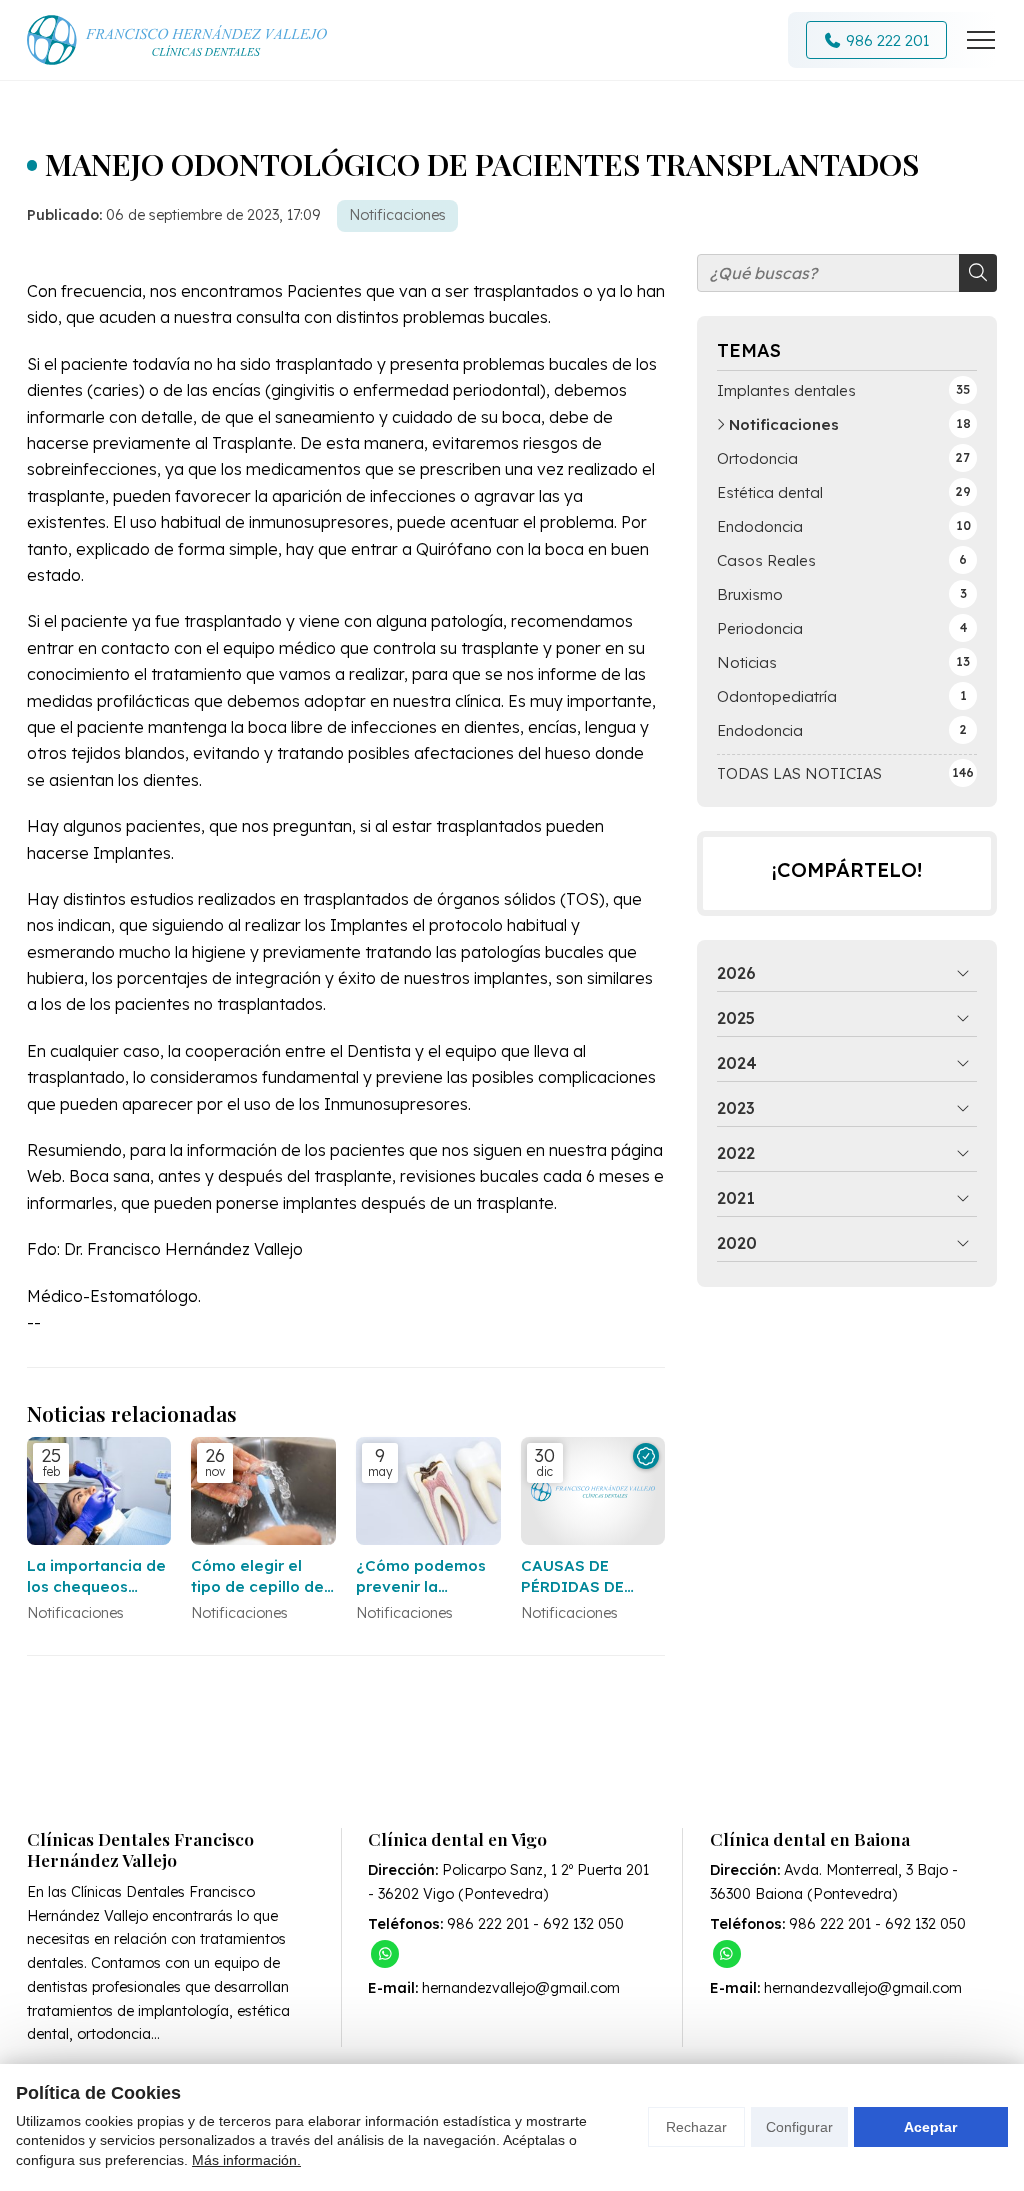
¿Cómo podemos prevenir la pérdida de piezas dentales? (425, 1577)
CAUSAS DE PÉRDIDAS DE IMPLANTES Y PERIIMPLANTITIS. (593, 1577)
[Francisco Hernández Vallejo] (177, 40)
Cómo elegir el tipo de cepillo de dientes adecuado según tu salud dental (260, 1577)
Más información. (246, 2160)
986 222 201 (488, 1924)
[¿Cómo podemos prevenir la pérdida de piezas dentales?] (428, 1491)
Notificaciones (397, 215)
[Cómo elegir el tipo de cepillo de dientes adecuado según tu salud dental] (263, 1491)
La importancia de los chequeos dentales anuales (96, 1577)
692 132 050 (583, 1924)
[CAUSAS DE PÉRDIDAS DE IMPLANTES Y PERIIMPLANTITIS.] (593, 1491)
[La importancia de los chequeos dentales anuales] (99, 1491)
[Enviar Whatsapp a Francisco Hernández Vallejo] (385, 1954)
